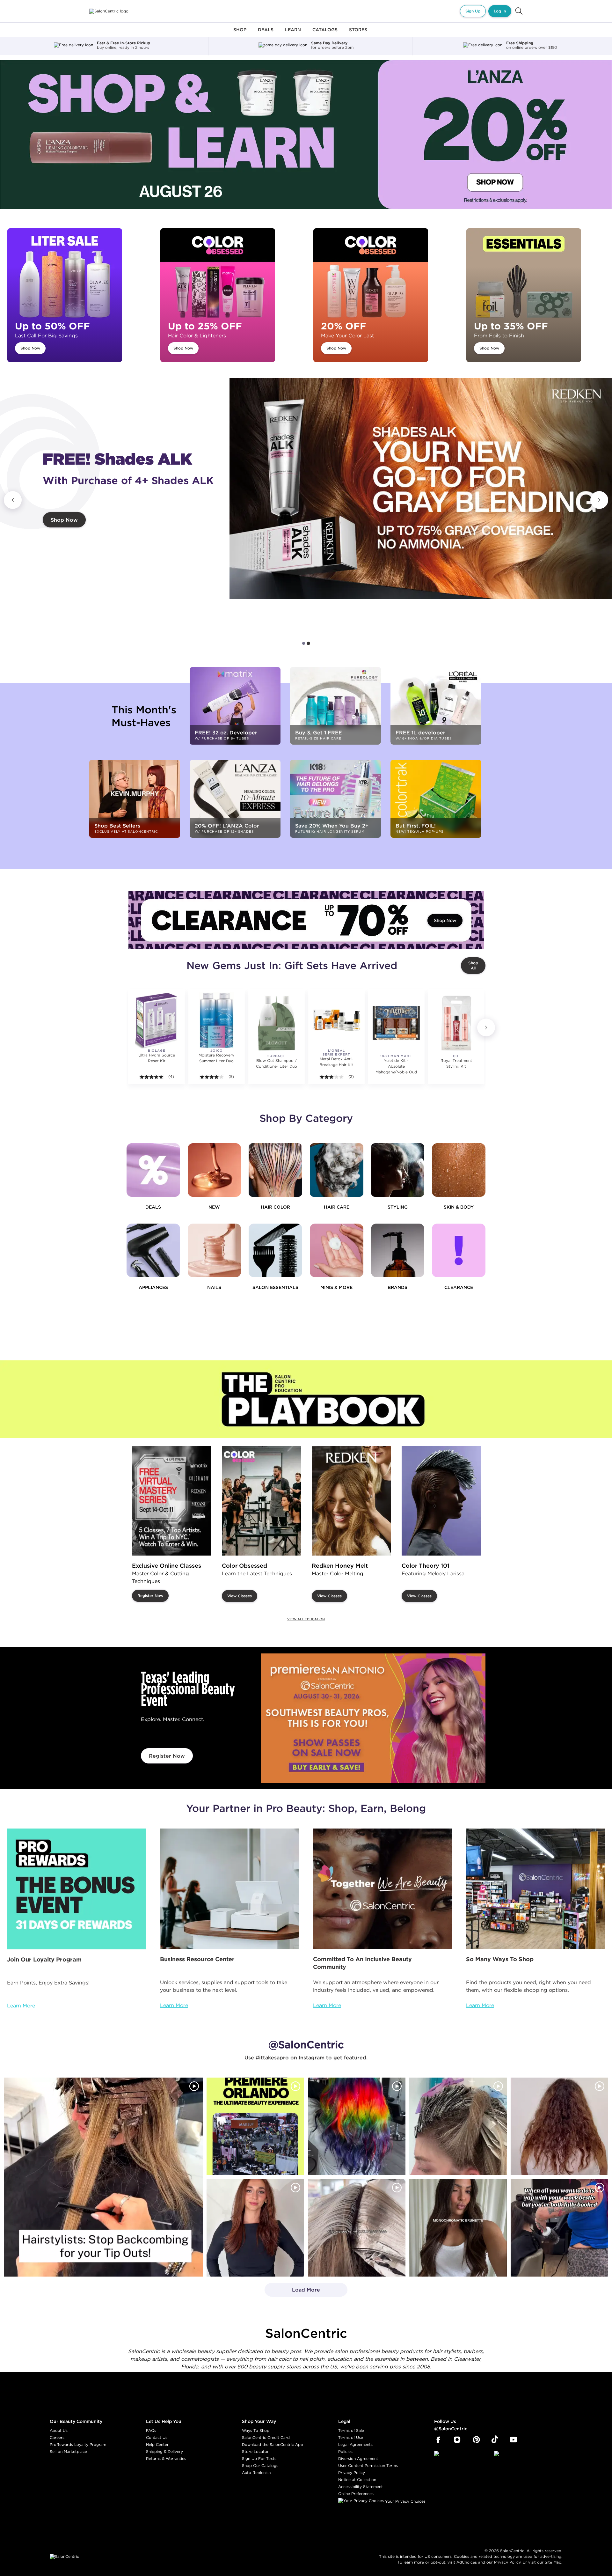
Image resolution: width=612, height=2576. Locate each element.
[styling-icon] (398, 1170)
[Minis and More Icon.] (337, 1250)
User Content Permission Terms (368, 2466)
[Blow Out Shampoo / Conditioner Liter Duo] (276, 1023)
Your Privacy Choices (405, 2501)
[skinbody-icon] (459, 1170)
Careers (57, 2437)
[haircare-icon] (337, 1170)
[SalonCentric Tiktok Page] (495, 2440)
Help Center (157, 2444)
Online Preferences (356, 2494)
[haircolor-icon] (275, 1170)
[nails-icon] (215, 1250)
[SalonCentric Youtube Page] (513, 2440)
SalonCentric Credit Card (266, 2437)
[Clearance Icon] (459, 1250)
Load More (292, 2292)
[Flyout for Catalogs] (325, 33)
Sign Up (473, 11)
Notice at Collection (357, 2480)
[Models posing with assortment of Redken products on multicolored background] (421, 488)
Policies (345, 2451)
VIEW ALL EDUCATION (306, 1619)
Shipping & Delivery (164, 2451)
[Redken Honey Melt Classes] (351, 1501)
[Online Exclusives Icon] (398, 1250)
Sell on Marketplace (68, 2451)
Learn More (21, 2006)
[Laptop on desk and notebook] (229, 1889)
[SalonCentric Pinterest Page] (476, 2440)
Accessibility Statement (361, 2487)
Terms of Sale (351, 2430)
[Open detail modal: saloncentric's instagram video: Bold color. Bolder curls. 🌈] (357, 2126)
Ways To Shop (256, 2430)
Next (599, 500)
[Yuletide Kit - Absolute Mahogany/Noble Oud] (396, 1023)
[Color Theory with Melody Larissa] (441, 1501)
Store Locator (255, 2451)
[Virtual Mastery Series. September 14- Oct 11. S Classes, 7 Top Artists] (171, 1501)
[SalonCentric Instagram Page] (457, 2440)
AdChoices (467, 2562)
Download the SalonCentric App (273, 2444)
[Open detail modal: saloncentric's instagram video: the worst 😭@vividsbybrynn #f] (559, 2228)
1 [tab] (304, 643)
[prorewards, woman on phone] (76, 1889)
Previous (13, 500)
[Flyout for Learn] (293, 33)
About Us (59, 2430)
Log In (500, 11)
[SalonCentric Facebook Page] (438, 2440)
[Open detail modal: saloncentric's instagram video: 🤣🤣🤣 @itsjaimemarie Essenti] (357, 2228)
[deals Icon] (153, 1170)
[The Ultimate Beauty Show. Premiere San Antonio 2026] (373, 1718)
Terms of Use (351, 2437)
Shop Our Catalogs (260, 2466)
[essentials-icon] (275, 1250)
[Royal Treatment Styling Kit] (456, 1023)
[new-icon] (215, 1170)
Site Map (553, 2562)
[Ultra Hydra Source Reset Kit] (157, 1020)
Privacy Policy (352, 2473)
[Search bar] (519, 11)
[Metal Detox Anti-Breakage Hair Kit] (336, 1020)
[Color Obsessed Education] (261, 1501)
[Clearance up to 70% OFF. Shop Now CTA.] (306, 920)
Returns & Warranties (166, 2458)
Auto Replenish (256, 2473)
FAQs (151, 2430)
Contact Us (157, 2437)
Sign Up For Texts (259, 2458)
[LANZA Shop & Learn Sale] (306, 135)
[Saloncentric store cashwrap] (535, 1889)
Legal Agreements (355, 2444)
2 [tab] (308, 643)
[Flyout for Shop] (240, 33)
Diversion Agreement (358, 2458)
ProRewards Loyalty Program (78, 2444)
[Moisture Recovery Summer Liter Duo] (216, 1020)
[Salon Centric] (109, 11)
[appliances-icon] (153, 1250)
